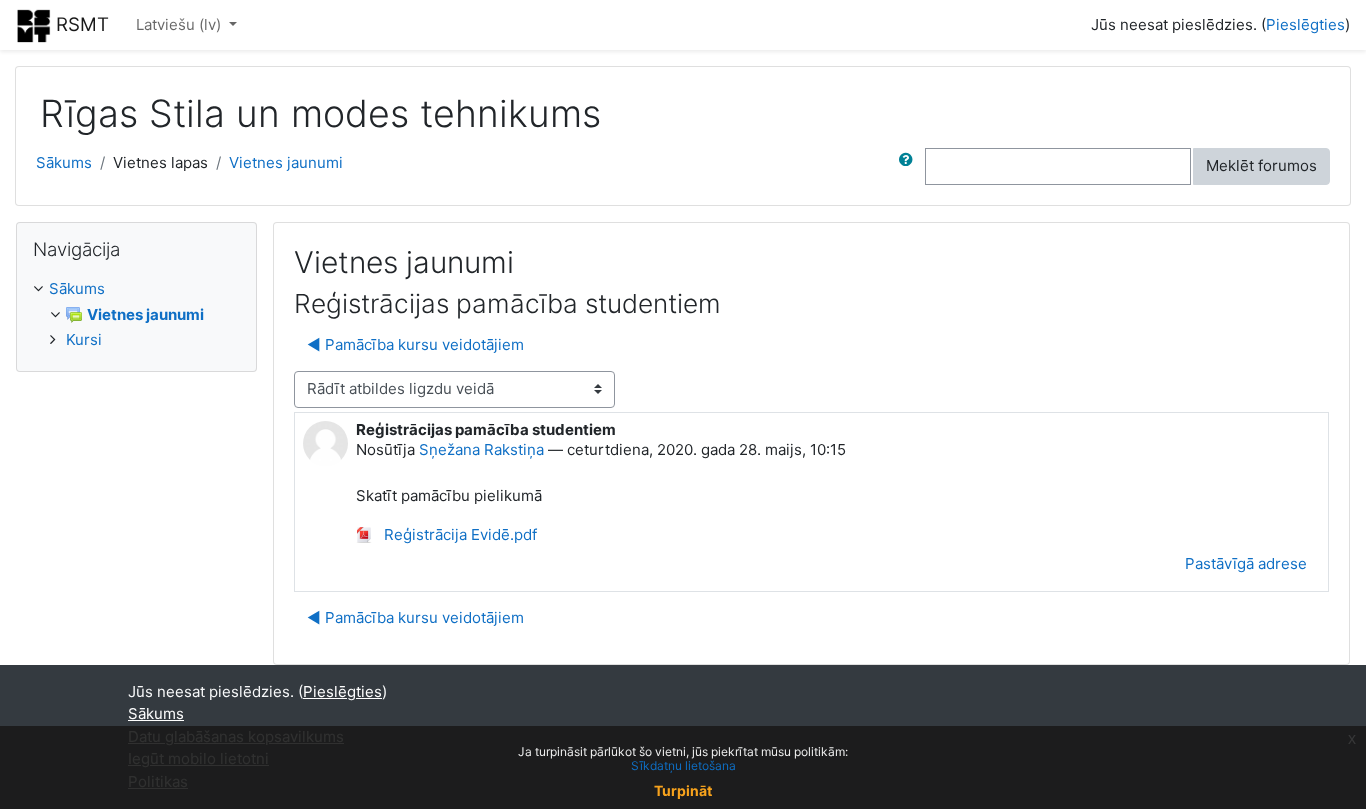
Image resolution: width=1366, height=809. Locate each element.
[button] (910, 166)
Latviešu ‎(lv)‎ (180, 24)
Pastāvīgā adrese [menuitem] (1246, 563)
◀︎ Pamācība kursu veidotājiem (415, 344)
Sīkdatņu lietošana (683, 765)
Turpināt (683, 790)
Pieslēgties (1305, 24)
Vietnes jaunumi (286, 162)
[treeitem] (136, 289)
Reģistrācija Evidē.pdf (458, 534)
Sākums (64, 162)
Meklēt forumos (1261, 165)
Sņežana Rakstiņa (481, 449)
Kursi (84, 339)
